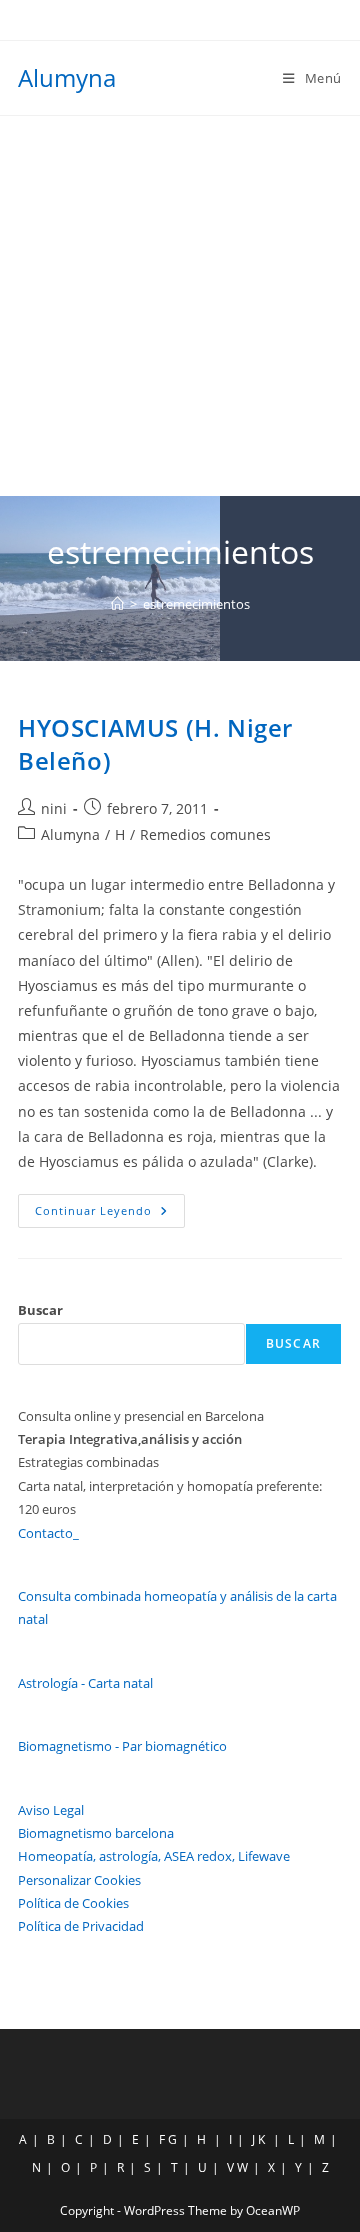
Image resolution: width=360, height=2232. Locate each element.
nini (54, 808)
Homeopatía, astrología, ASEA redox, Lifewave (154, 1856)
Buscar (40, 1310)
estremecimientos (196, 604)
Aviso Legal (51, 1810)
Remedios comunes (205, 834)
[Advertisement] (180, 306)
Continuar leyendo (110, 1214)
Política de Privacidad (81, 1926)
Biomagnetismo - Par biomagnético (122, 1746)
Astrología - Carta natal (85, 1683)
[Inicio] (117, 604)
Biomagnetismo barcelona (96, 1833)
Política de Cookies (73, 1903)
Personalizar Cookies (79, 1880)
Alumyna (67, 77)
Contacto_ (48, 1533)
